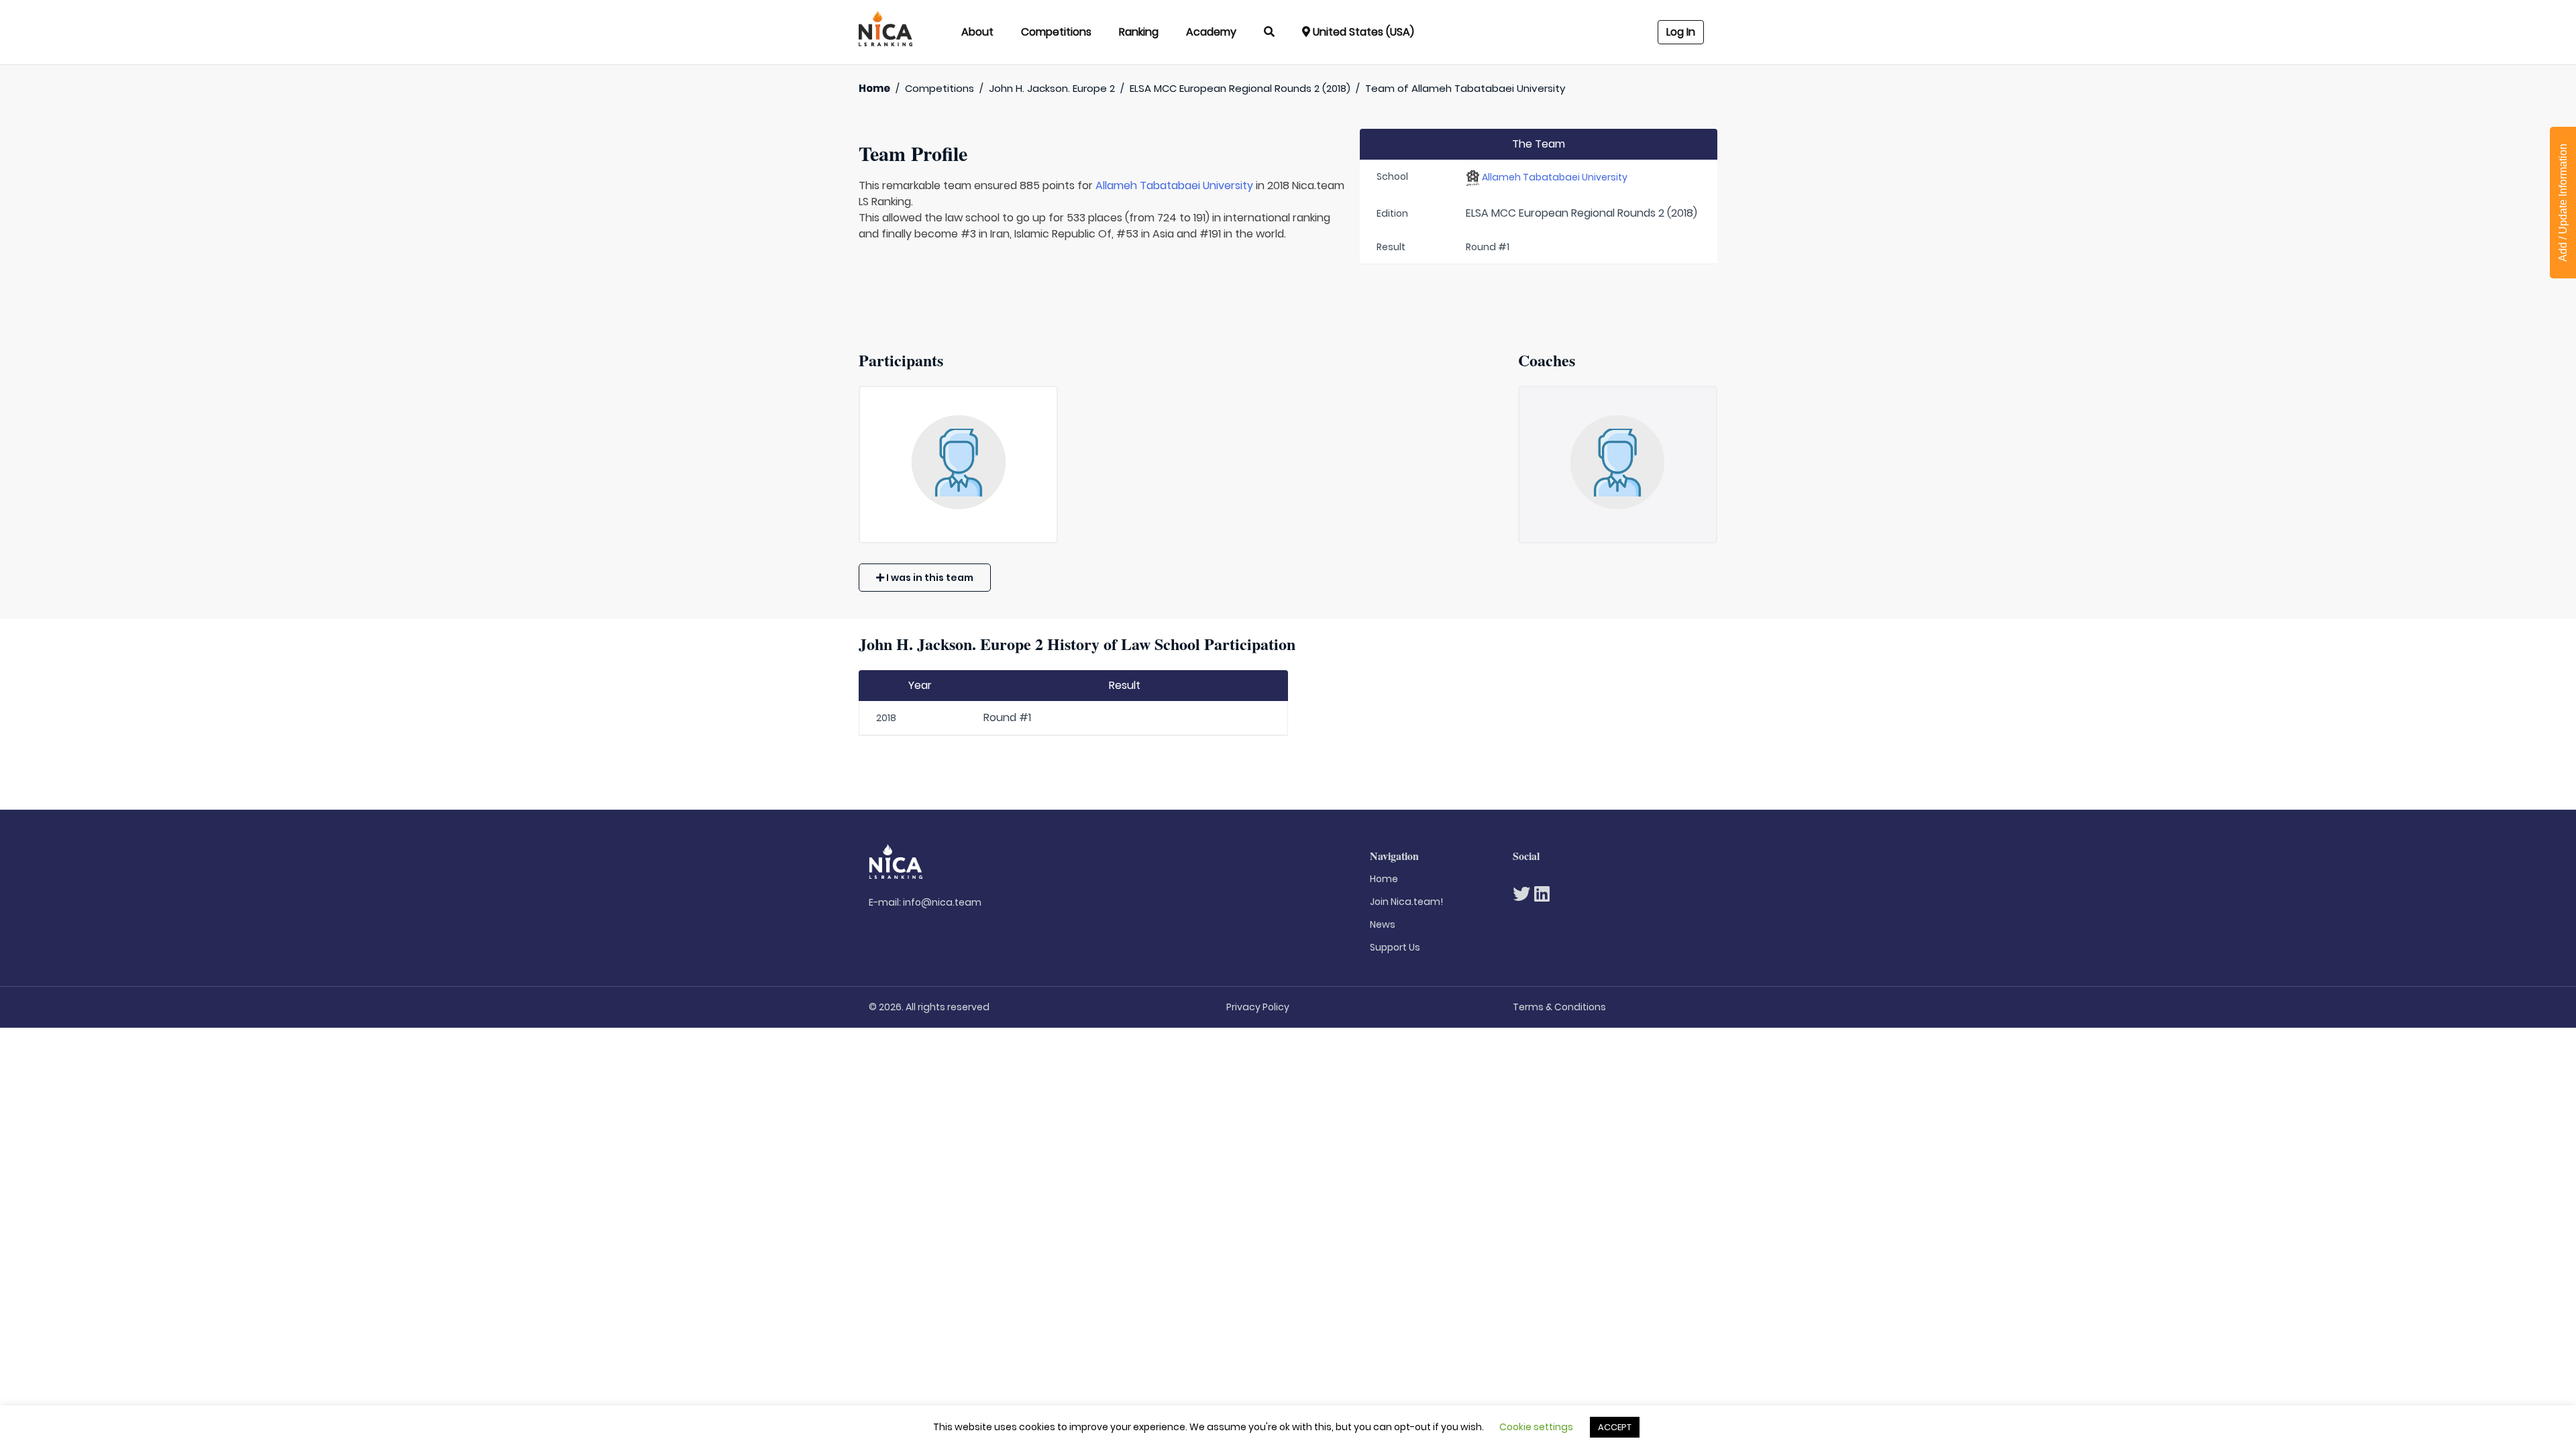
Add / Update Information (2563, 203)
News (1383, 924)
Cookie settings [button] (1536, 1427)
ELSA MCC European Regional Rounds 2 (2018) (1240, 88)
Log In (1681, 32)
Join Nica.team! (1406, 902)
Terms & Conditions (1559, 1007)
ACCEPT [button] (1615, 1427)
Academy (1211, 32)
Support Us (1395, 947)
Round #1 (1007, 717)
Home (874, 88)
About (977, 32)
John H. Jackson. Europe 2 (1052, 88)
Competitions (1056, 32)
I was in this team (929, 578)
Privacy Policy (1258, 1007)
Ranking (1139, 32)
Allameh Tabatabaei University (1174, 185)
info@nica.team (942, 902)
